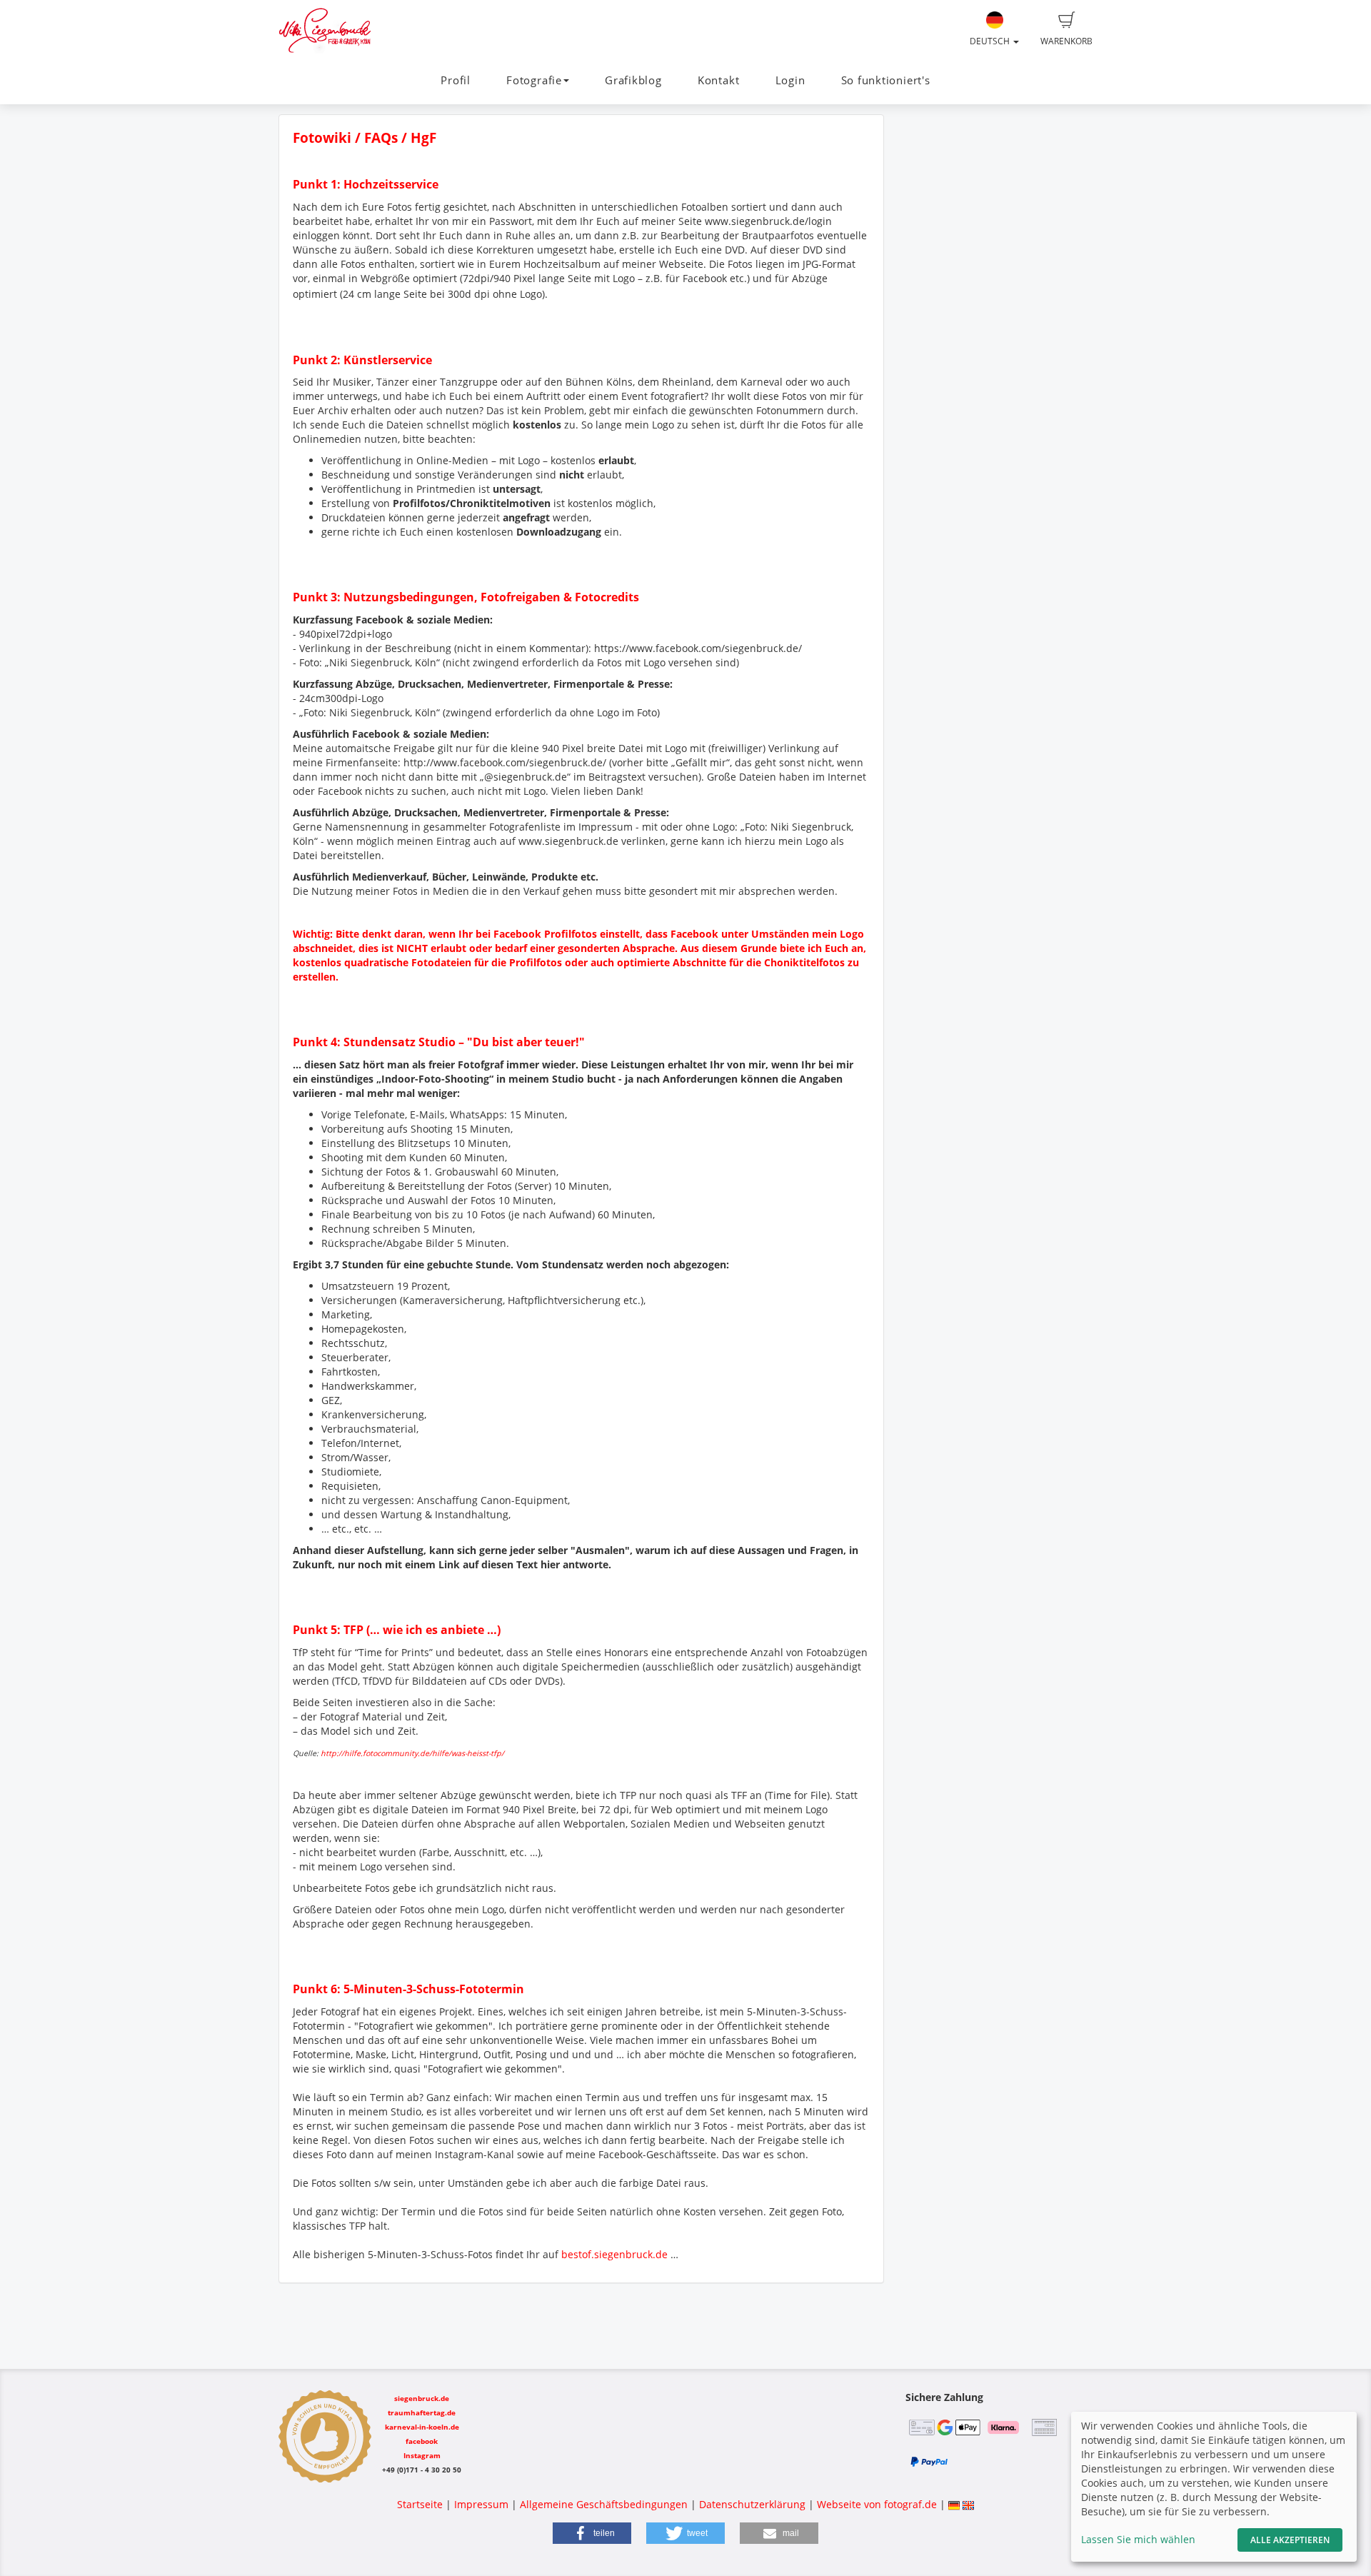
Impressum (481, 2504)
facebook (422, 2441)
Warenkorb (1066, 41)
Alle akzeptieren (1290, 2540)
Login (790, 80)
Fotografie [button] (534, 80)
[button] (592, 2533)
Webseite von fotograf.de (877, 2504)
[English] (968, 2504)
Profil (456, 80)
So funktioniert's (886, 80)
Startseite (420, 2504)
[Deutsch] (954, 2504)
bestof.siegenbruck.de (614, 2254)
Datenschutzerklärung (752, 2504)
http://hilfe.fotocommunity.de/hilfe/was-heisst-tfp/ (412, 1753)
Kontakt (718, 80)
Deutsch (991, 41)
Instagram (422, 2455)
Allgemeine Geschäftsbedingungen (604, 2504)
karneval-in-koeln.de (422, 2427)
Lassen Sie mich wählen (1138, 2539)
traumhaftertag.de (422, 2412)
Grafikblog (633, 80)
